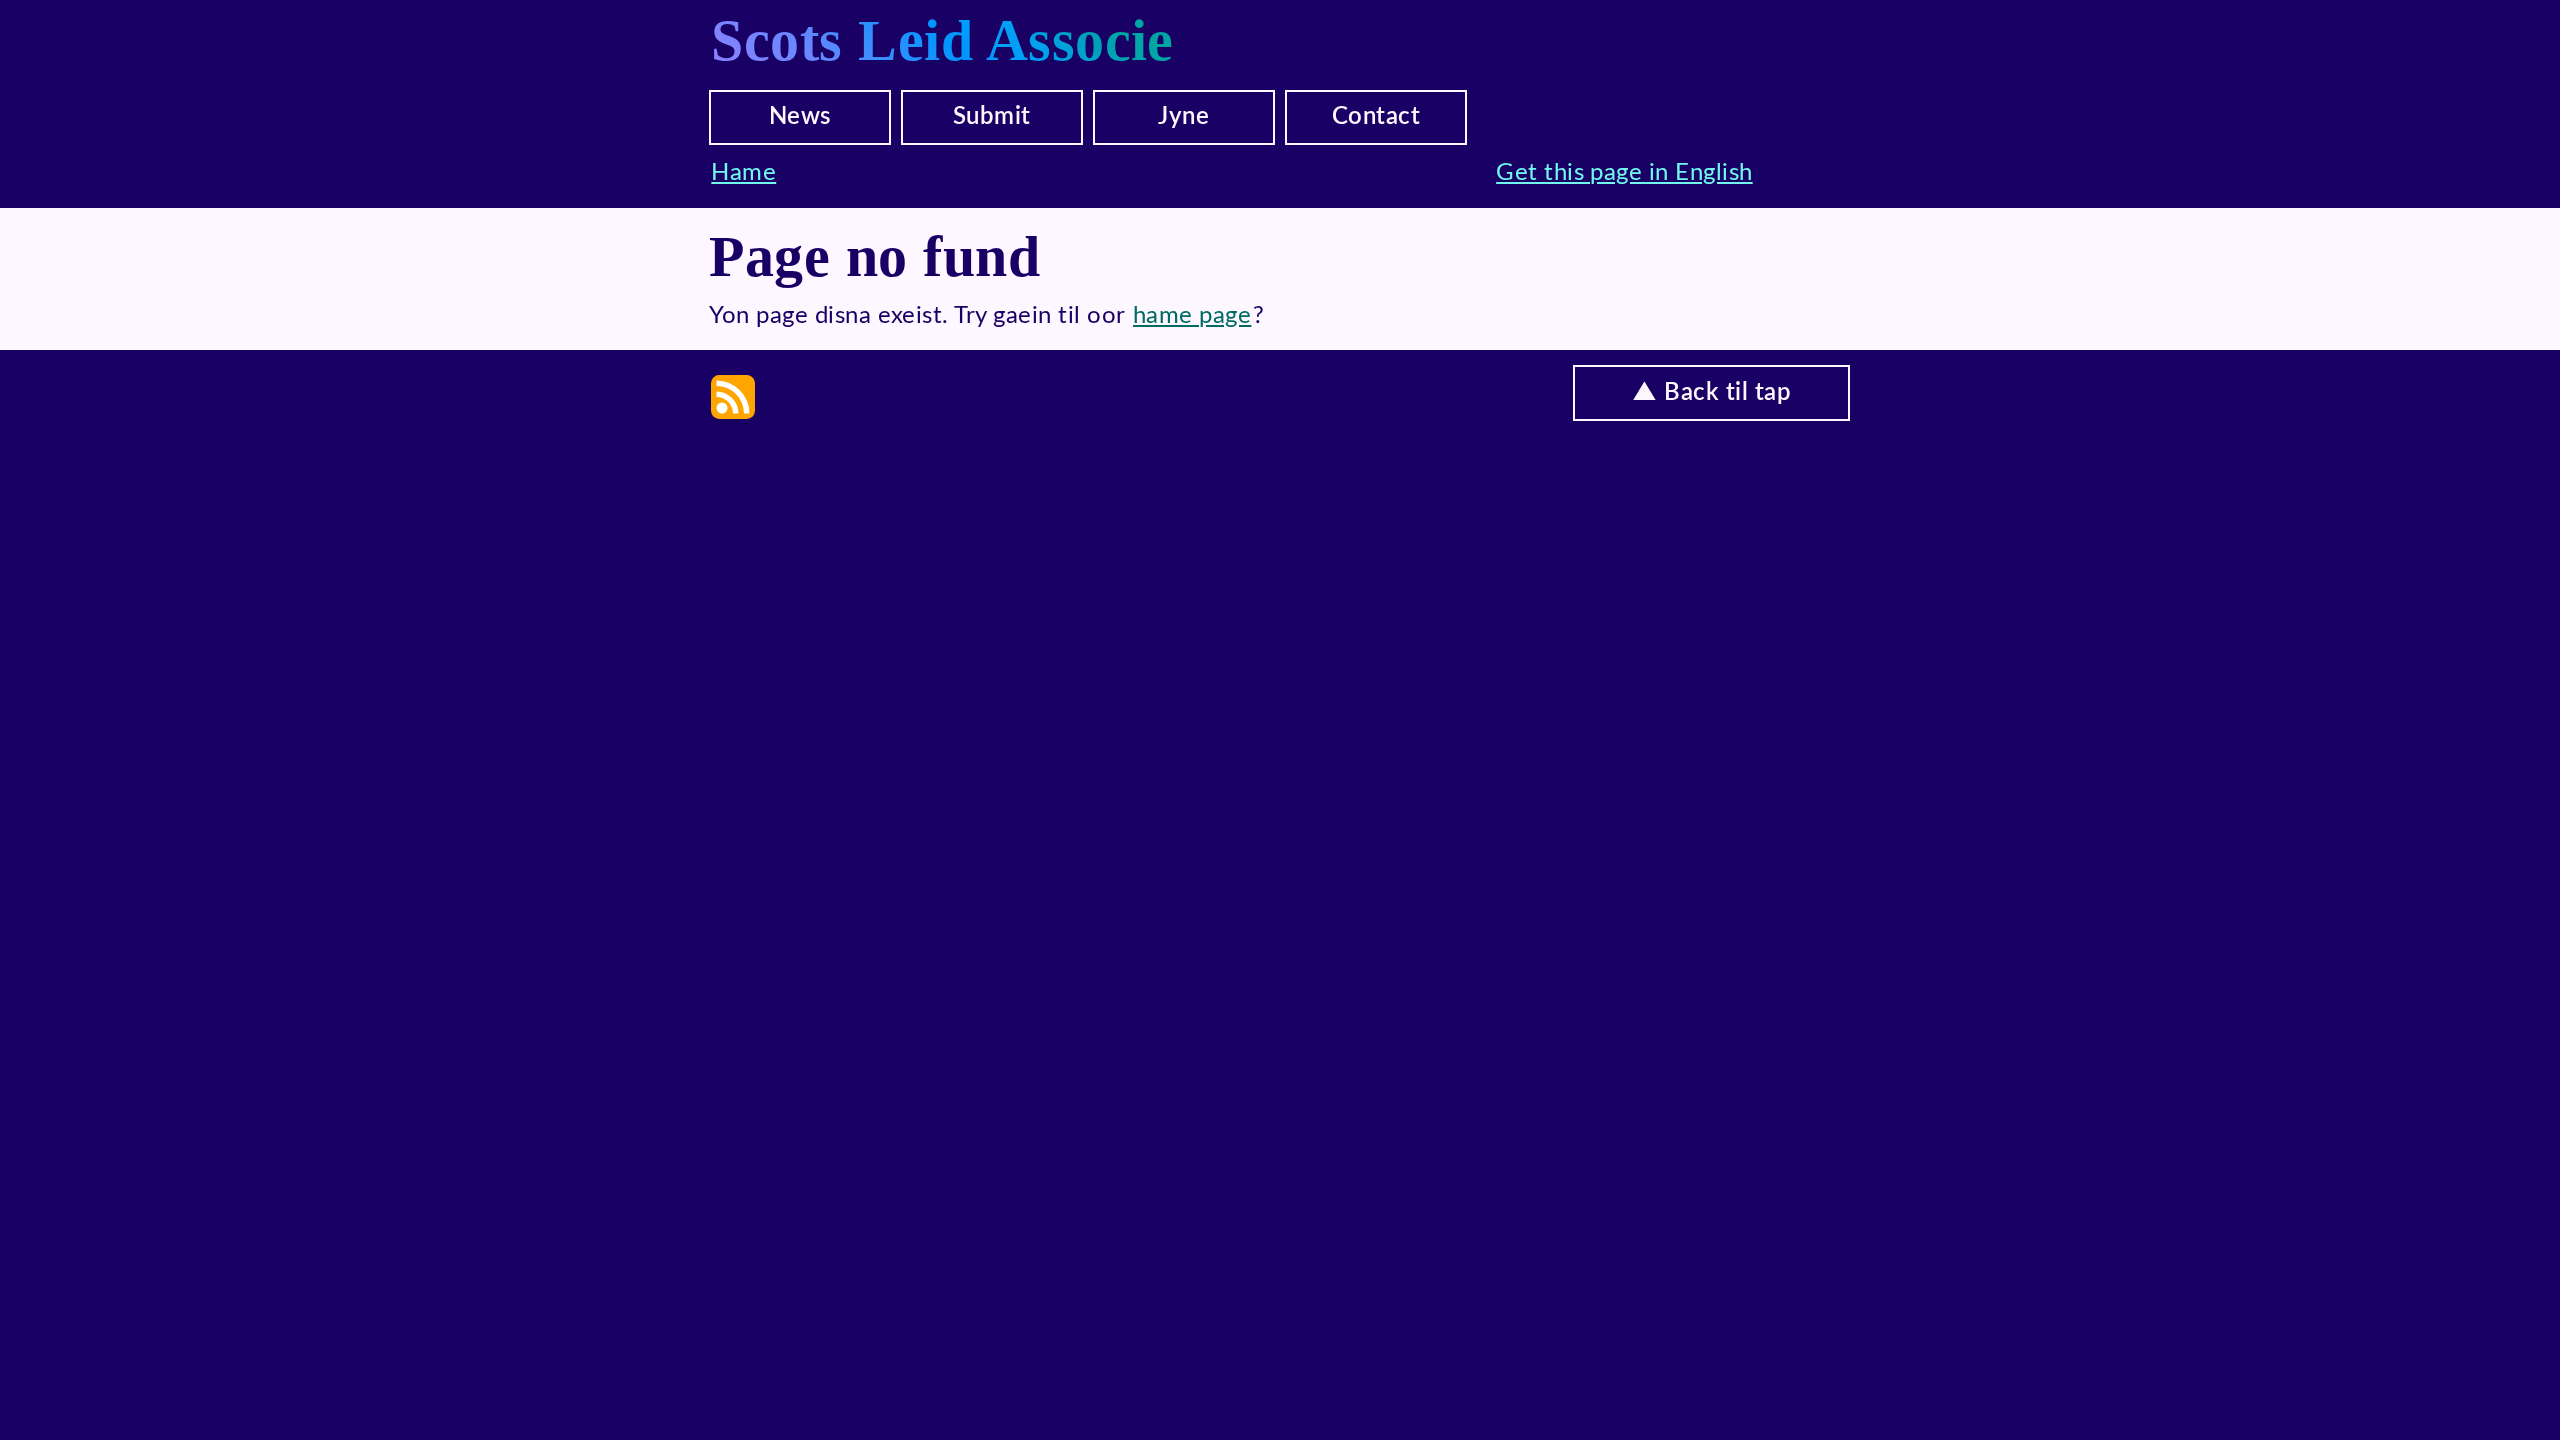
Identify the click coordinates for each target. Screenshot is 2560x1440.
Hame (743, 173)
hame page (1192, 316)
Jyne (1183, 117)
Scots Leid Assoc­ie (942, 40)
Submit (992, 117)
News (800, 117)
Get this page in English (1624, 173)
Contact (1376, 117)
